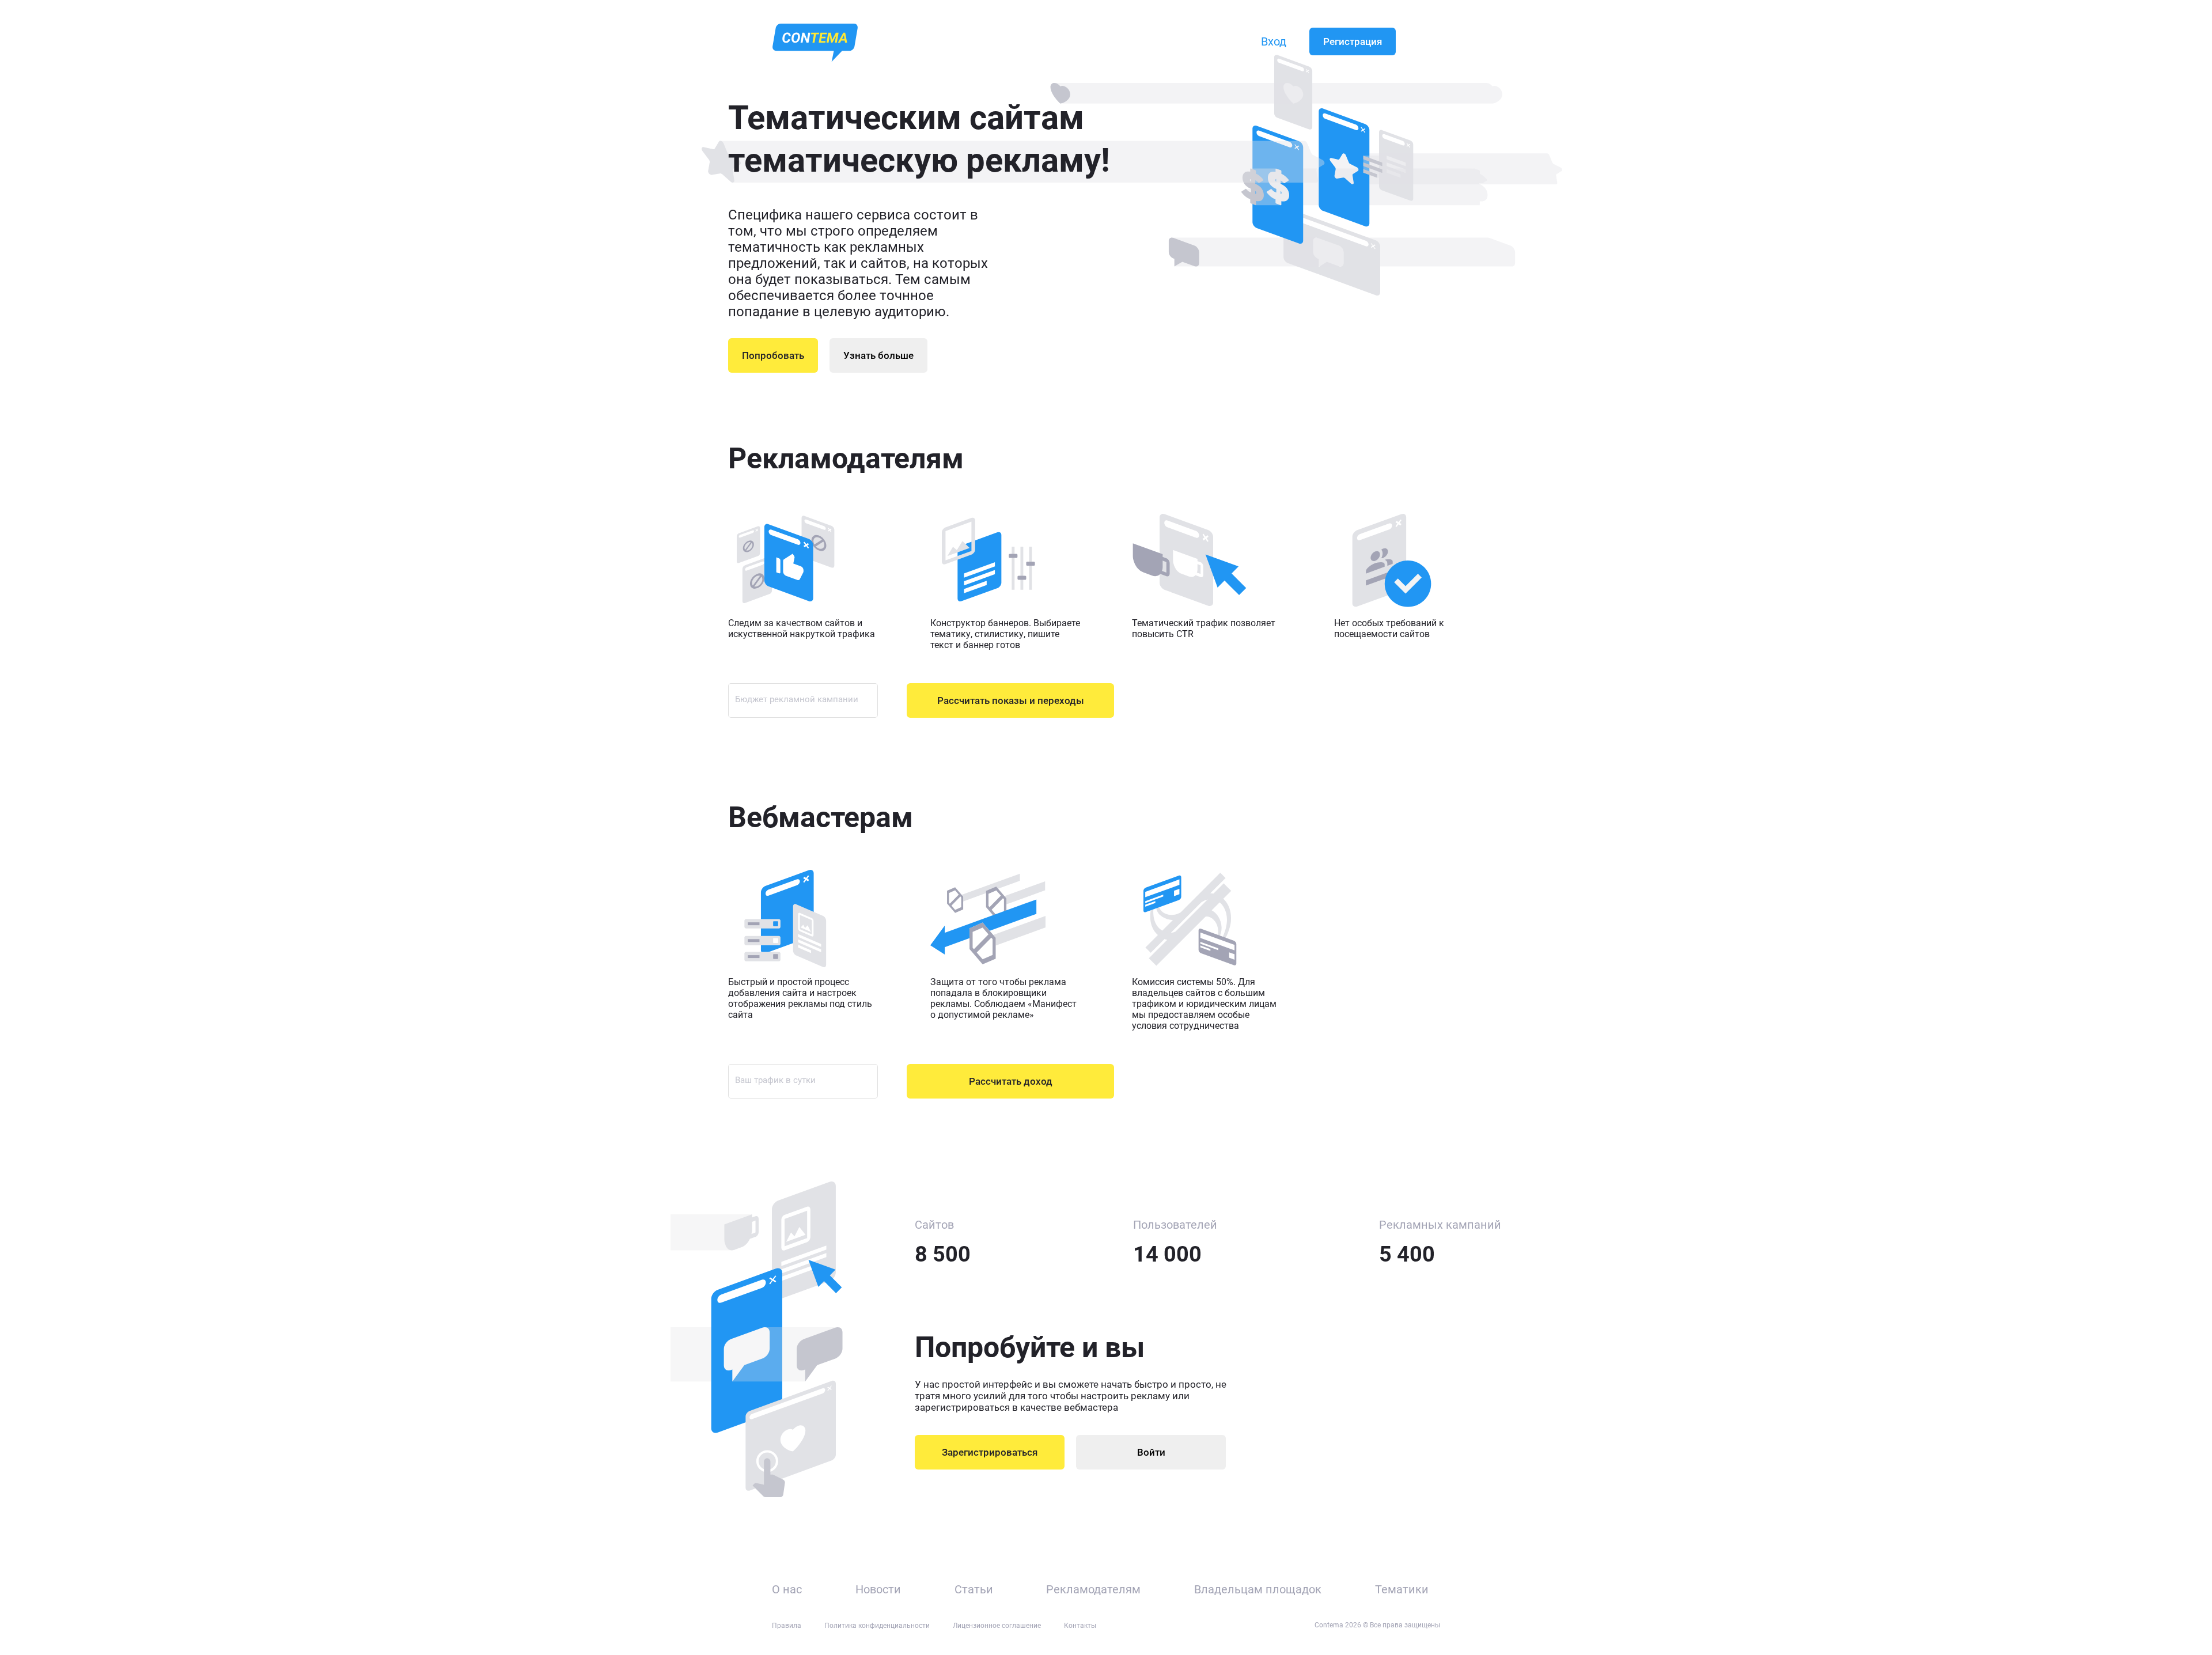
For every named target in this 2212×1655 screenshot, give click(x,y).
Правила (787, 1626)
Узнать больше (878, 355)
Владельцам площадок (1258, 1589)
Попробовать (773, 355)
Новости (878, 1589)
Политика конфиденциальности (877, 1626)
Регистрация (1353, 41)
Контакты (1080, 1626)
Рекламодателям (1093, 1589)
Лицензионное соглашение (997, 1626)
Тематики (1402, 1589)
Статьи (974, 1589)
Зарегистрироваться (990, 1452)
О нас (787, 1589)
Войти (1151, 1452)
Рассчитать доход (1011, 1081)
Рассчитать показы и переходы (1011, 700)
